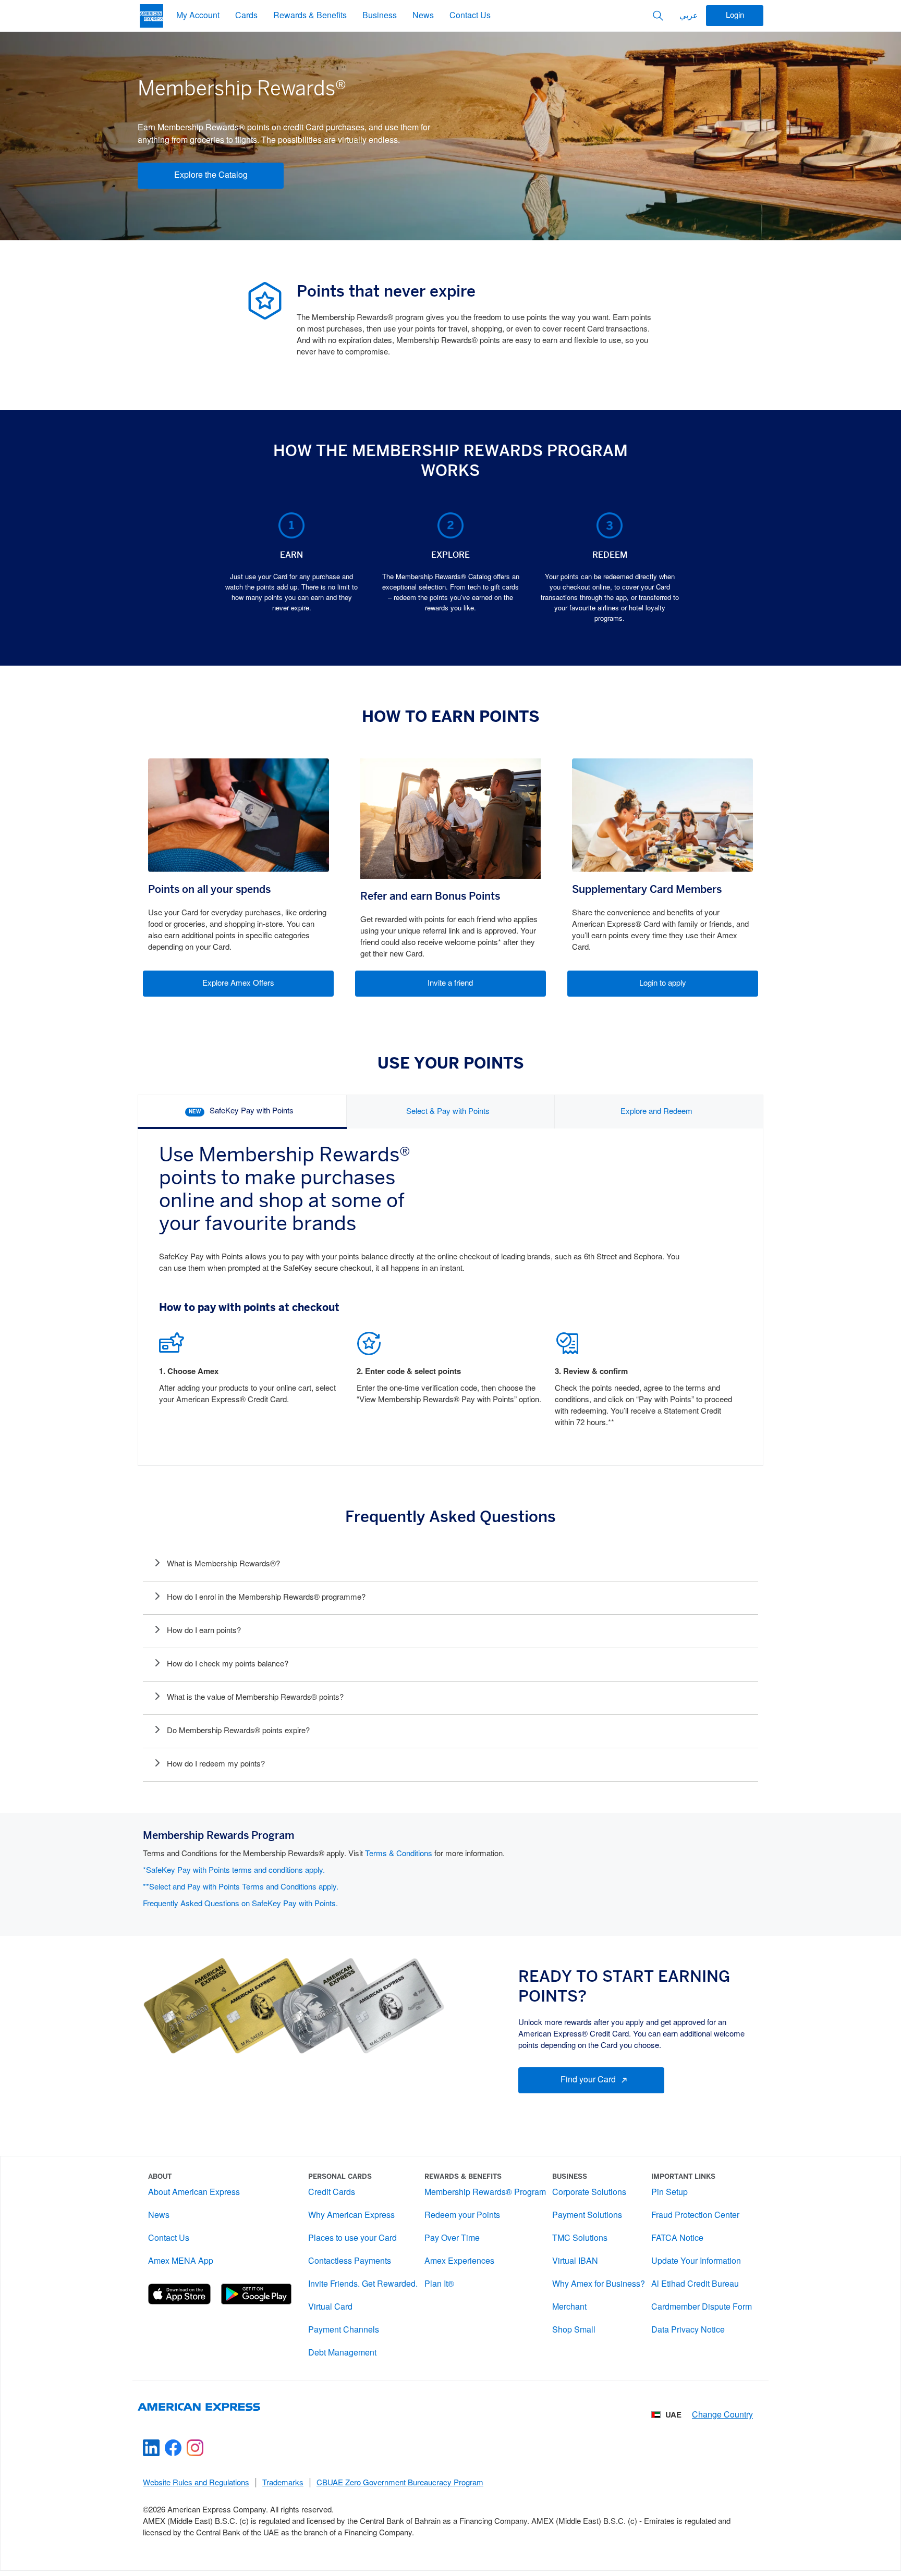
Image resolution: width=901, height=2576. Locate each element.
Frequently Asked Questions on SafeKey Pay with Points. (240, 1904)
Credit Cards (332, 2193)
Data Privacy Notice (688, 2330)
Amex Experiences (459, 2261)
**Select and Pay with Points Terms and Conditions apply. (241, 1887)
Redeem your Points (462, 2216)
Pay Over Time (452, 2238)
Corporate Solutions (589, 2193)
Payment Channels (344, 2330)
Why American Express (351, 2216)
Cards (246, 16)
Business (380, 16)
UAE (673, 2415)
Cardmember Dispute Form (702, 2307)
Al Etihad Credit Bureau (695, 2284)
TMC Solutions (580, 2238)
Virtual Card (330, 2307)
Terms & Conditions (399, 1854)
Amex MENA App (181, 2261)
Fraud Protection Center (695, 2216)
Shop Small (574, 2330)
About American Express (194, 2193)
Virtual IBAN (575, 2261)
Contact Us (470, 16)
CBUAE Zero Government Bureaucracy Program (400, 2483)
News (423, 16)
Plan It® (439, 2284)
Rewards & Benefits (310, 16)
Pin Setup (669, 2193)
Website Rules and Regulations (196, 2483)
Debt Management (342, 2353)
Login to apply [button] (663, 984)
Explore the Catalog (211, 175)
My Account (198, 16)
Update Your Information (696, 2261)
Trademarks (283, 2483)
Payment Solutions (587, 2216)
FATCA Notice (677, 2238)
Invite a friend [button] (450, 984)
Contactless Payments (350, 2261)
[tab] (242, 1112)
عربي (689, 16)
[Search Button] (658, 16)
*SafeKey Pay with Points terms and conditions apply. (234, 1871)
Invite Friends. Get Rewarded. (363, 2284)
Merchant (569, 2307)
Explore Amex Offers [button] (238, 984)
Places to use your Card (352, 2238)
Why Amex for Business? (599, 2284)
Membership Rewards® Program (485, 2193)
